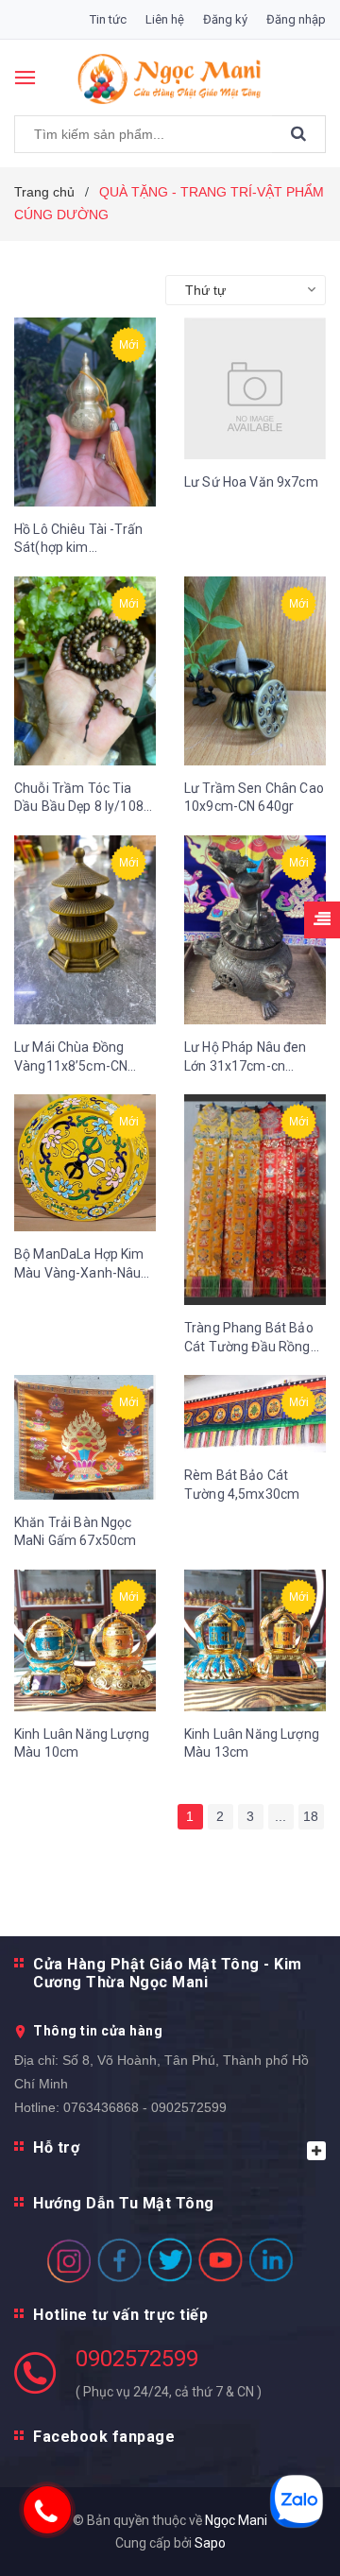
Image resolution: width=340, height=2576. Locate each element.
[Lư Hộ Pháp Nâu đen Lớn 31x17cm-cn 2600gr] (255, 930)
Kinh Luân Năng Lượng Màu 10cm (82, 1743)
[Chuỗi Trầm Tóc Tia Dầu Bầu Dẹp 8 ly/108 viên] (85, 671)
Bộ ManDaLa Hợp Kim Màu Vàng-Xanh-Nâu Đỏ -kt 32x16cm (79, 1264)
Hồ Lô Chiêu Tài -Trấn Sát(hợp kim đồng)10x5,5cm (78, 540)
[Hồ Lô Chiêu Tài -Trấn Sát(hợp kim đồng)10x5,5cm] (85, 412)
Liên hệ (165, 19)
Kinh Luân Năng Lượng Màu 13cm (252, 1743)
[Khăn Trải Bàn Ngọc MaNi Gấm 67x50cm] (85, 1437)
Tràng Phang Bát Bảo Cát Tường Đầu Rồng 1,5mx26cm (249, 1338)
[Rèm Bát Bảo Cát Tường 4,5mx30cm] (255, 1414)
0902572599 (137, 2359)
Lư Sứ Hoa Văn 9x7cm (251, 482)
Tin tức (108, 19)
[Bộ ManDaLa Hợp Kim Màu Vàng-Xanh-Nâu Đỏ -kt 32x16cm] (85, 1163)
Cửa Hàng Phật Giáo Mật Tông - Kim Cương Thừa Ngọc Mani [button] (168, 1973)
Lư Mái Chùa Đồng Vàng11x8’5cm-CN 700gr (71, 1057)
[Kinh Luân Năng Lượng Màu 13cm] (255, 1640)
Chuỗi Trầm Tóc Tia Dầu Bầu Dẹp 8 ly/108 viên (79, 799)
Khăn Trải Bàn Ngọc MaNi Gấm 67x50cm (75, 1532)
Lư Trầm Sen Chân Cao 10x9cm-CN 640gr (254, 798)
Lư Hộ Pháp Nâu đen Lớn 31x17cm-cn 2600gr (246, 1057)
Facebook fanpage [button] (104, 2437)
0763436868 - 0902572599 (145, 2107)
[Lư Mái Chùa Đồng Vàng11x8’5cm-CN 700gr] (85, 930)
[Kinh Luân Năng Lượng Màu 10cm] (85, 1640)
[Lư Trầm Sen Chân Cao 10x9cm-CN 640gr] (255, 671)
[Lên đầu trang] (283, 2538)
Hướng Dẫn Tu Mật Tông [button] (124, 2203)
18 (311, 1816)
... (280, 1816)
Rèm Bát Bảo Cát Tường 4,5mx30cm (242, 1485)
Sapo (210, 2543)
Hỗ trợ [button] (56, 2147)
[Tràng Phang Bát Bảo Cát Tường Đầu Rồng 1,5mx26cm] (255, 1200)
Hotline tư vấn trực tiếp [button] (120, 2315)
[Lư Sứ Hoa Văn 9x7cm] (255, 388)
